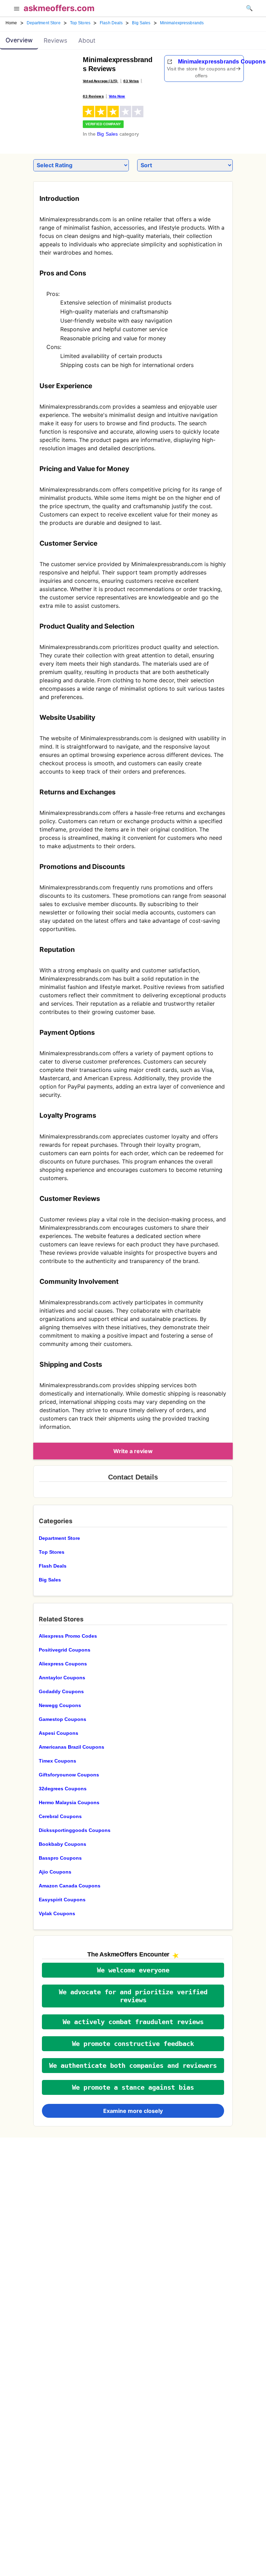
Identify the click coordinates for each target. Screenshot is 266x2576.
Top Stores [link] (80, 23)
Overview (19, 40)
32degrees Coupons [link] (63, 1789)
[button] (17, 9)
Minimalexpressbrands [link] (182, 23)
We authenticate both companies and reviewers (133, 2066)
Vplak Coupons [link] (57, 1913)
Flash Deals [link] (111, 23)
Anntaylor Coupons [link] (62, 1678)
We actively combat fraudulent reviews (133, 2022)
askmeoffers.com (59, 8)
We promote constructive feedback (133, 2044)
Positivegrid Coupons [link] (65, 1650)
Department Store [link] (44, 23)
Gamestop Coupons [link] (63, 1719)
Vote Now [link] (117, 96)
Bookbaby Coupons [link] (63, 1844)
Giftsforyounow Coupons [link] (69, 1775)
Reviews (55, 40)
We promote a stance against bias (133, 2087)
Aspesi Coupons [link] (59, 1733)
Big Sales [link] (141, 23)
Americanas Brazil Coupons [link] (72, 1747)
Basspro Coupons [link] (60, 1858)
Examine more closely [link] (133, 2111)
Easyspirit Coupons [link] (62, 1900)
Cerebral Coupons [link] (60, 1816)
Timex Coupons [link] (57, 1761)
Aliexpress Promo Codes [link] (68, 1636)
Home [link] (11, 23)
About (87, 40)
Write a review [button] (133, 1451)
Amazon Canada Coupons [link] (70, 1886)
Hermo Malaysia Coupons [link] (69, 1802)
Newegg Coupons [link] (60, 1705)
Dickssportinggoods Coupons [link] (75, 1830)
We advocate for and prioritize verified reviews (133, 1996)
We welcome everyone (133, 1970)
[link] (48, 75)
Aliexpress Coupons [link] (63, 1664)
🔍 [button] (249, 8)
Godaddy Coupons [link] (61, 1691)
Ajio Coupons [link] (55, 1872)
